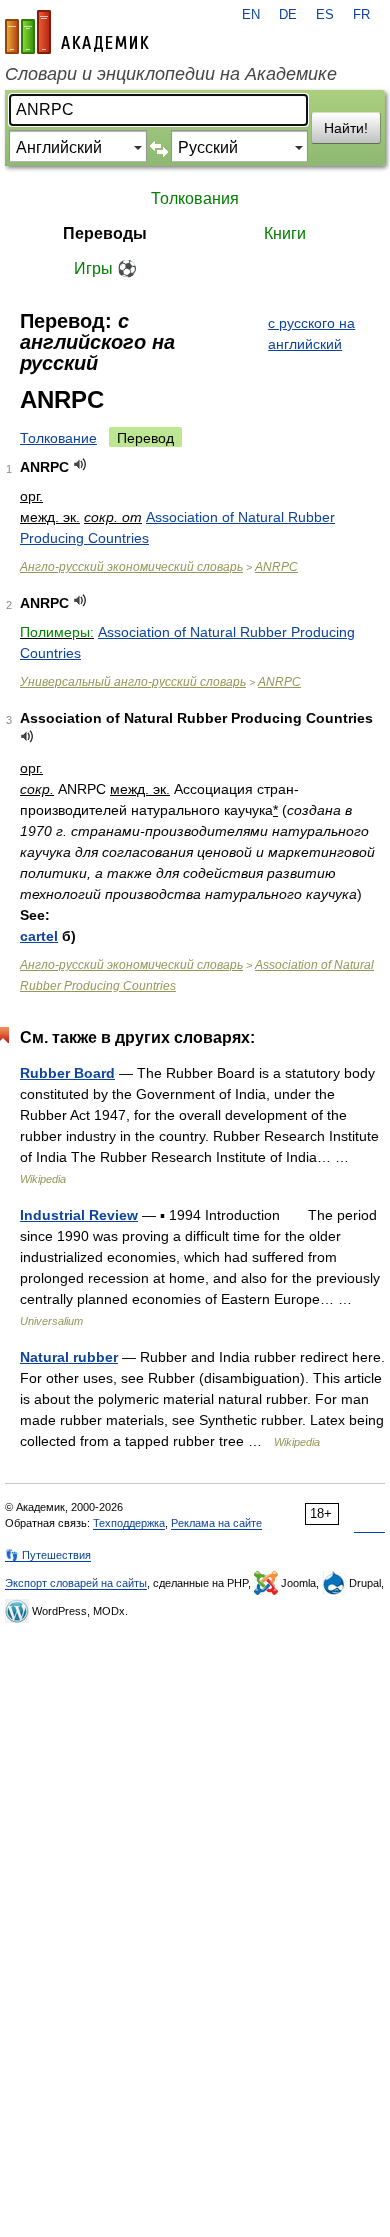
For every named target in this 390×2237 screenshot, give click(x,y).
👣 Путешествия (48, 1555)
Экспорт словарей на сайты (76, 1583)
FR (361, 15)
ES (325, 15)
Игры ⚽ (105, 268)
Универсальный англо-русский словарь (133, 682)
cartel (39, 936)
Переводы (105, 233)
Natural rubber (69, 1357)
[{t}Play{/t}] (80, 464)
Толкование (58, 438)
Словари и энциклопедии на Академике (171, 74)
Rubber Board (67, 1073)
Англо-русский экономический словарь (131, 567)
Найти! (346, 128)
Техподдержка (129, 1523)
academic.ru (77, 32)
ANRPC (276, 567)
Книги (285, 233)
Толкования (195, 198)
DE (288, 15)
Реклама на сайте (216, 1523)
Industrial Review (79, 1215)
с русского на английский (311, 333)
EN (251, 15)
